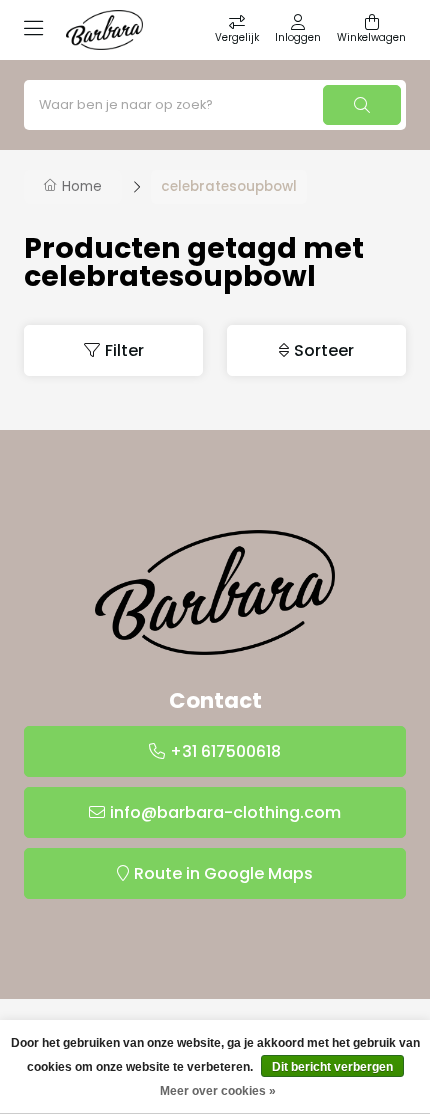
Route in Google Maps (223, 873)
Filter (124, 350)
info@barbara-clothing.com (225, 812)
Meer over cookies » (218, 1091)
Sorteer (324, 350)
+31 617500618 (225, 751)
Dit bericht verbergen (332, 1067)
